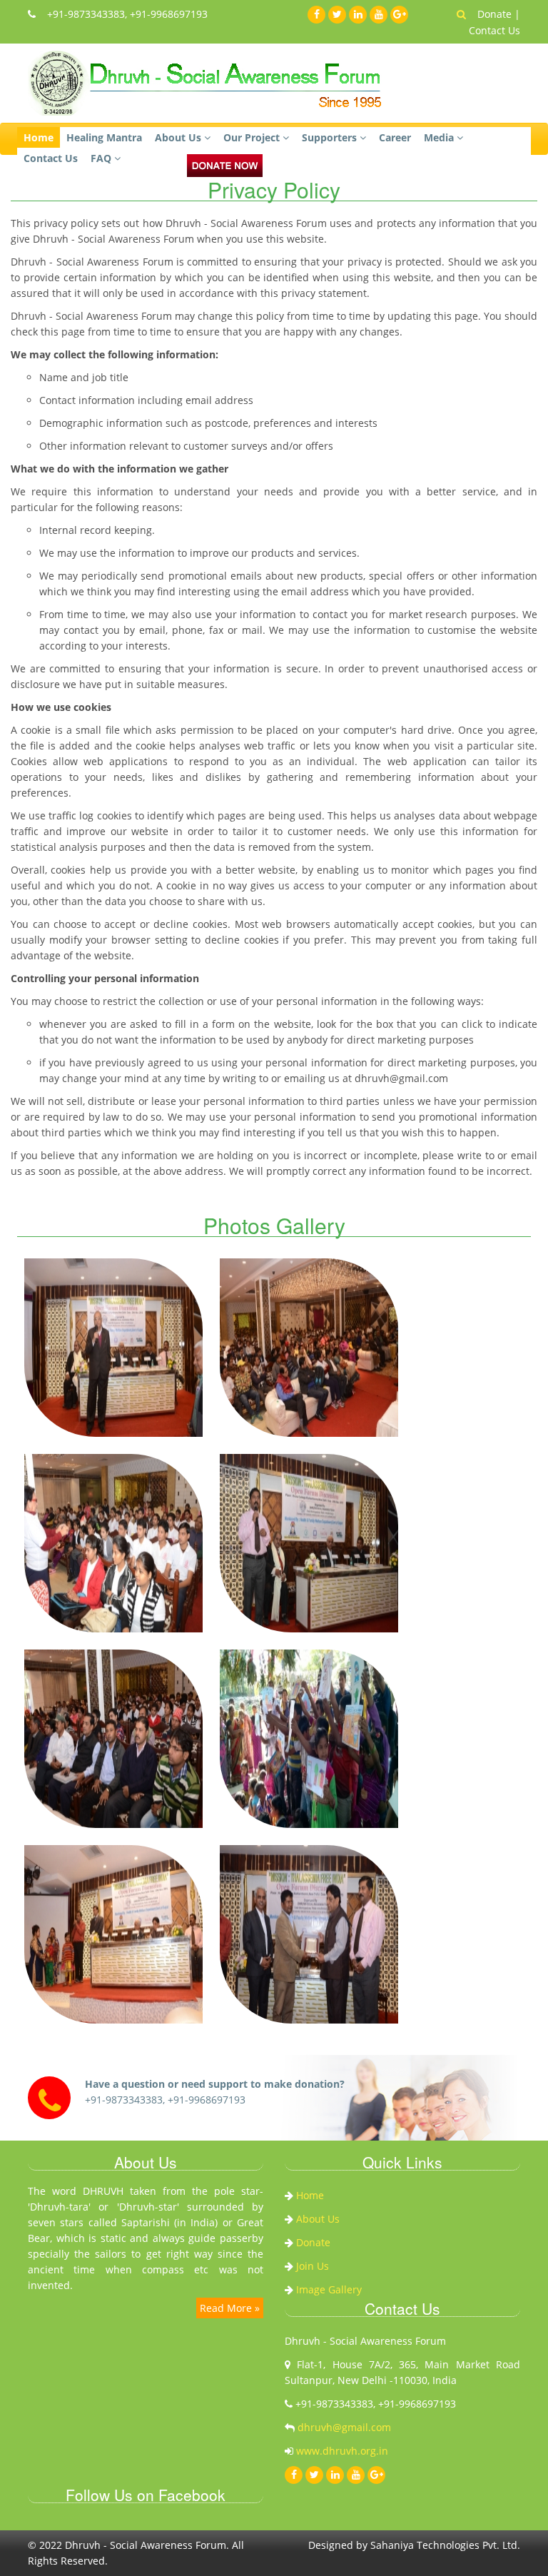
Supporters (331, 137)
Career (395, 137)
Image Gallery (329, 2289)
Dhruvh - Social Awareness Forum (146, 2545)
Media (440, 137)
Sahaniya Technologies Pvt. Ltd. (445, 2545)
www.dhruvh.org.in (342, 2451)
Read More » (230, 2308)
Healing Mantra (104, 137)
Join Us (313, 2266)
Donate (496, 14)
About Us (179, 137)
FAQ (102, 158)
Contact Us (494, 30)
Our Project (253, 137)
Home (39, 137)
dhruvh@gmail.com (343, 2427)
